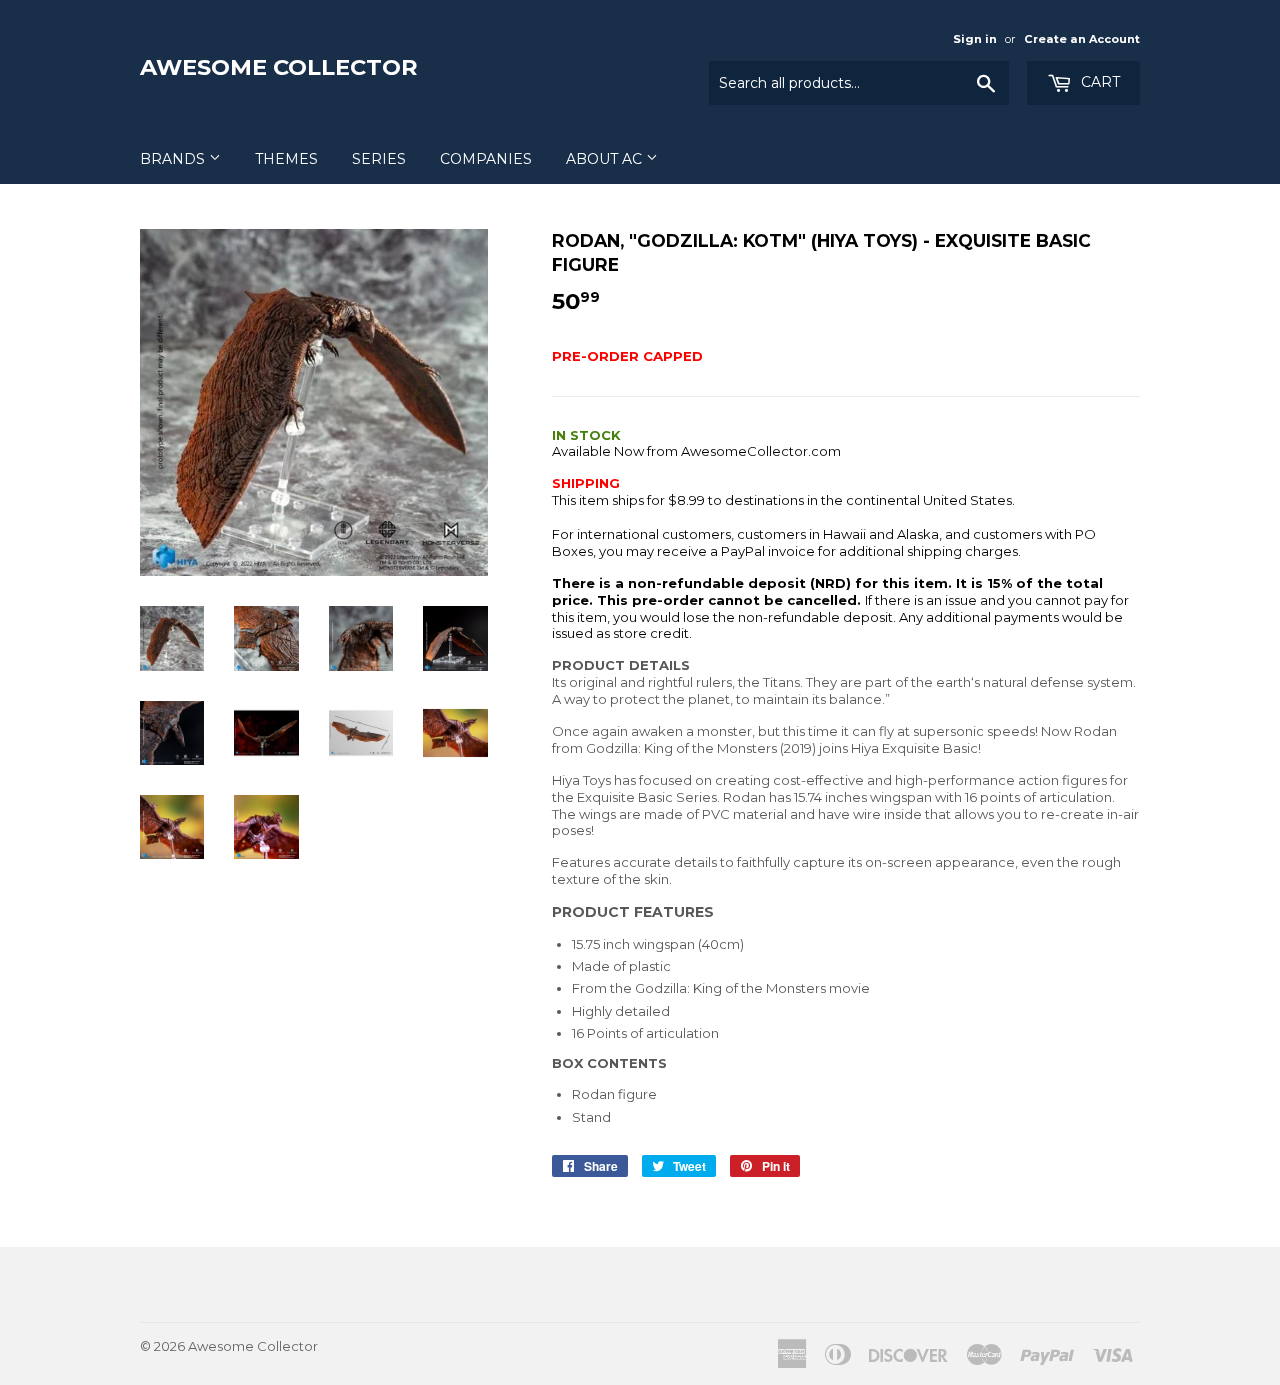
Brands (174, 159)
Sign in (975, 39)
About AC (606, 159)
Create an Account (1082, 39)
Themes (286, 159)
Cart (1098, 82)
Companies (486, 159)
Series (379, 159)
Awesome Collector (279, 67)
